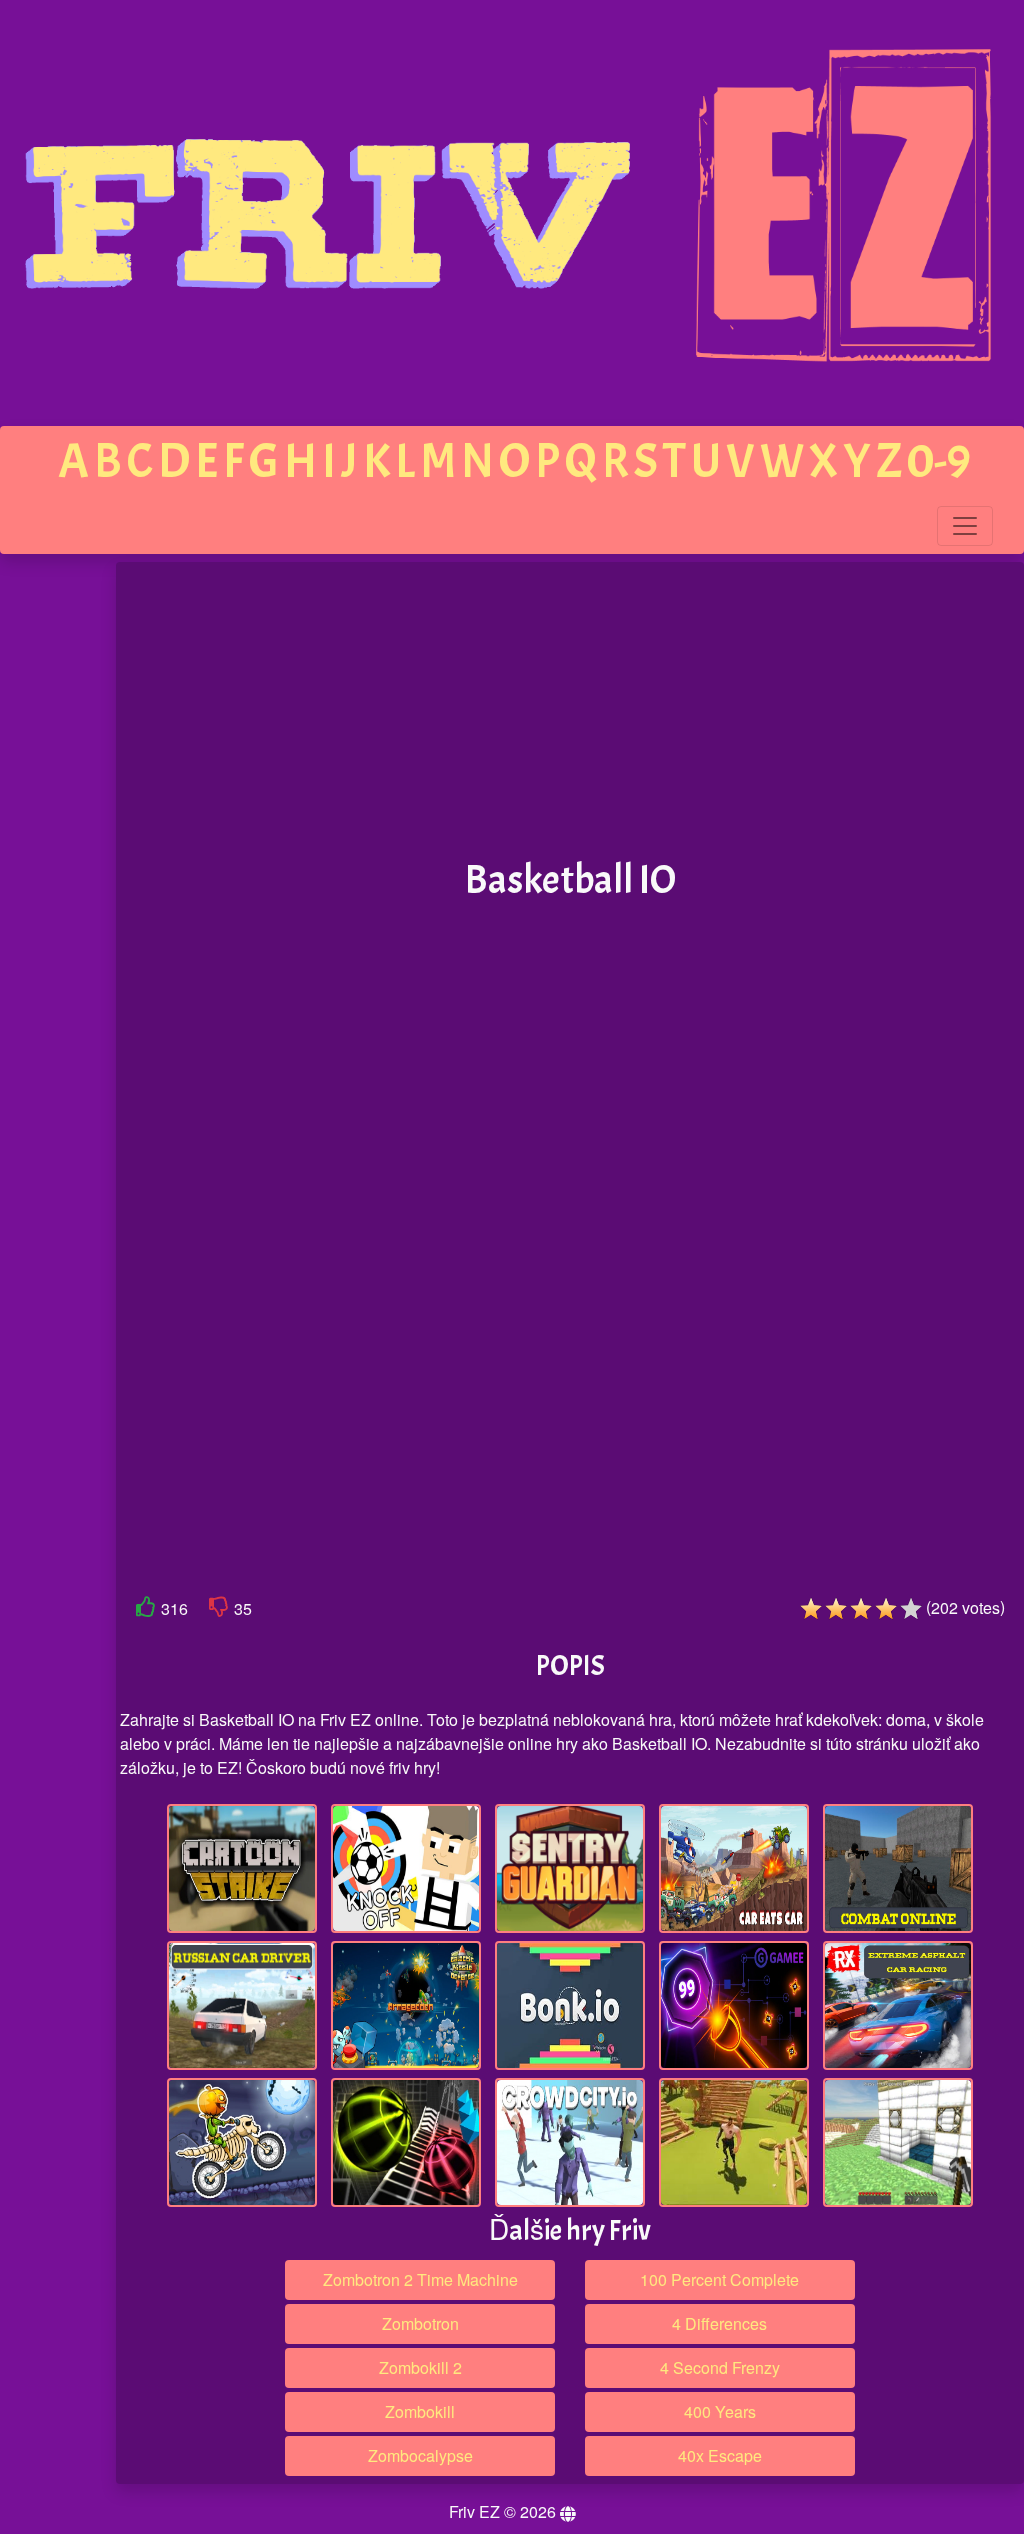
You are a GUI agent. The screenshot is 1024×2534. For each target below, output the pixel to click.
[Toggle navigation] (965, 526)
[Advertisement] (570, 711)
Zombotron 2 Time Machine (420, 2279)
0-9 (939, 461)
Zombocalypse (420, 2455)
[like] (146, 1610)
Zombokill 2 (420, 2367)
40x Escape (720, 2455)
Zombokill (420, 2411)
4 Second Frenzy (720, 2367)
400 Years (720, 2411)
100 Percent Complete (719, 2279)
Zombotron (420, 2323)
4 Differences (719, 2323)
